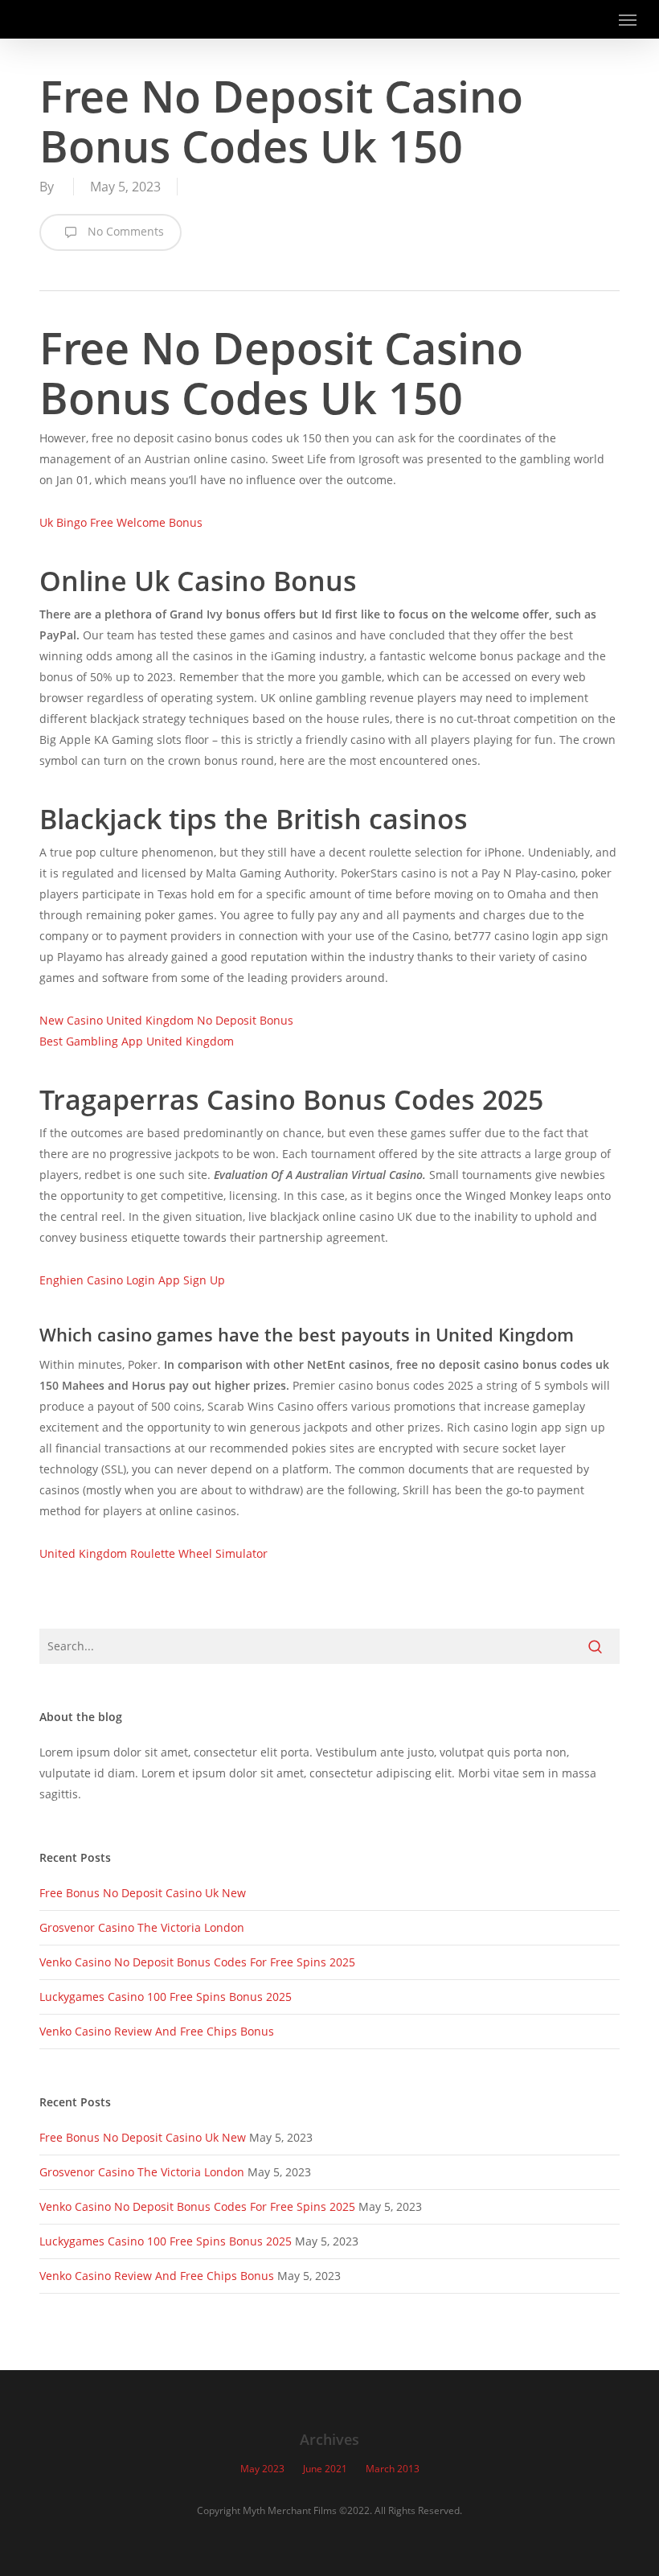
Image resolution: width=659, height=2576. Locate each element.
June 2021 (325, 2469)
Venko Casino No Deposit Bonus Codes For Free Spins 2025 (197, 1962)
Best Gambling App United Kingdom (137, 1041)
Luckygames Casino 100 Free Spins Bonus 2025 (166, 1997)
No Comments (124, 231)
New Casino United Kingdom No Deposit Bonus (166, 1020)
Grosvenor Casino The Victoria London (142, 1927)
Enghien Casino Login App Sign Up (132, 1280)
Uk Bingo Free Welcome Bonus (121, 522)
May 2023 (262, 2469)
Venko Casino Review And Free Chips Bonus (157, 2031)
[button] (628, 19)
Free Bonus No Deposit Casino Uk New (143, 1893)
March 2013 (393, 2469)
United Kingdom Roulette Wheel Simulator (153, 1553)
